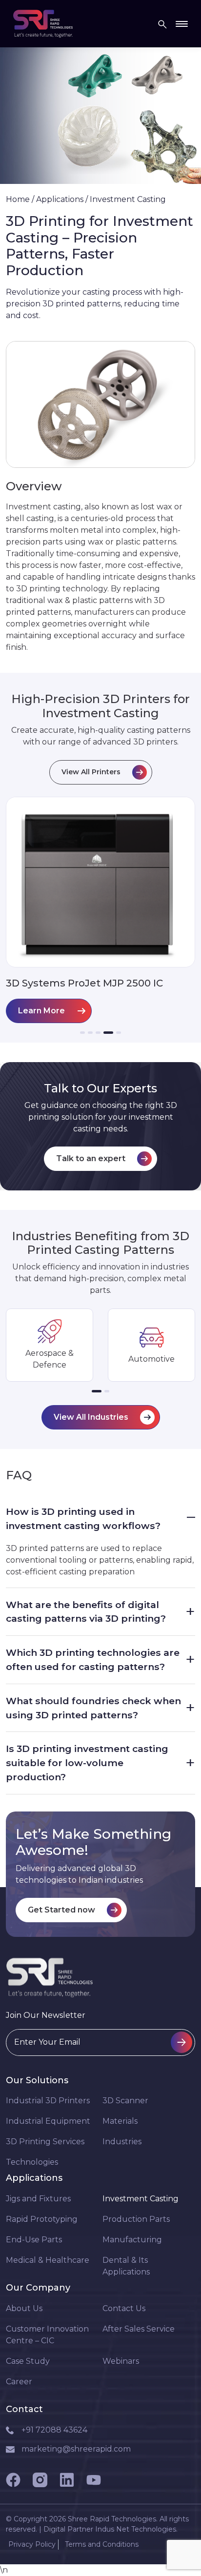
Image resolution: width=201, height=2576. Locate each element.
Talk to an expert (91, 1158)
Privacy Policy (32, 2544)
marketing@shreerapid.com (76, 2449)
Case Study (28, 2361)
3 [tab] (98, 1033)
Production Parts (136, 2219)
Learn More (41, 1011)
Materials (120, 2121)
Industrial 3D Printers (48, 2101)
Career (19, 2382)
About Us (24, 2308)
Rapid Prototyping (42, 2219)
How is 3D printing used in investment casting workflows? (100, 1519)
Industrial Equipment (48, 2121)
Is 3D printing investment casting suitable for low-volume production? (100, 1763)
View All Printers (91, 772)
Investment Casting (141, 2199)
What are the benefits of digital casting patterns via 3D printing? (100, 1612)
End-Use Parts (34, 2240)
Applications (60, 199)
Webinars (121, 2361)
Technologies (32, 2162)
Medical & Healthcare (48, 2260)
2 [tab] (90, 1033)
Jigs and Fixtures (38, 2199)
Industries (122, 2142)
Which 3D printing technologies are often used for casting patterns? (100, 1660)
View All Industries (91, 1417)
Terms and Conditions (102, 2544)
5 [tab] (119, 1033)
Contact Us (124, 2308)
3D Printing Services (45, 2142)
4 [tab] (108, 1033)
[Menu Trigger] (182, 24)
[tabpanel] (100, 910)
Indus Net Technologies (136, 2529)
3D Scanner (125, 2101)
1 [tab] (82, 1033)
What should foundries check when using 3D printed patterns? (100, 1708)
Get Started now (61, 1910)
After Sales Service (139, 2329)
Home (18, 199)
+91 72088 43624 (54, 2430)
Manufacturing (132, 2240)
